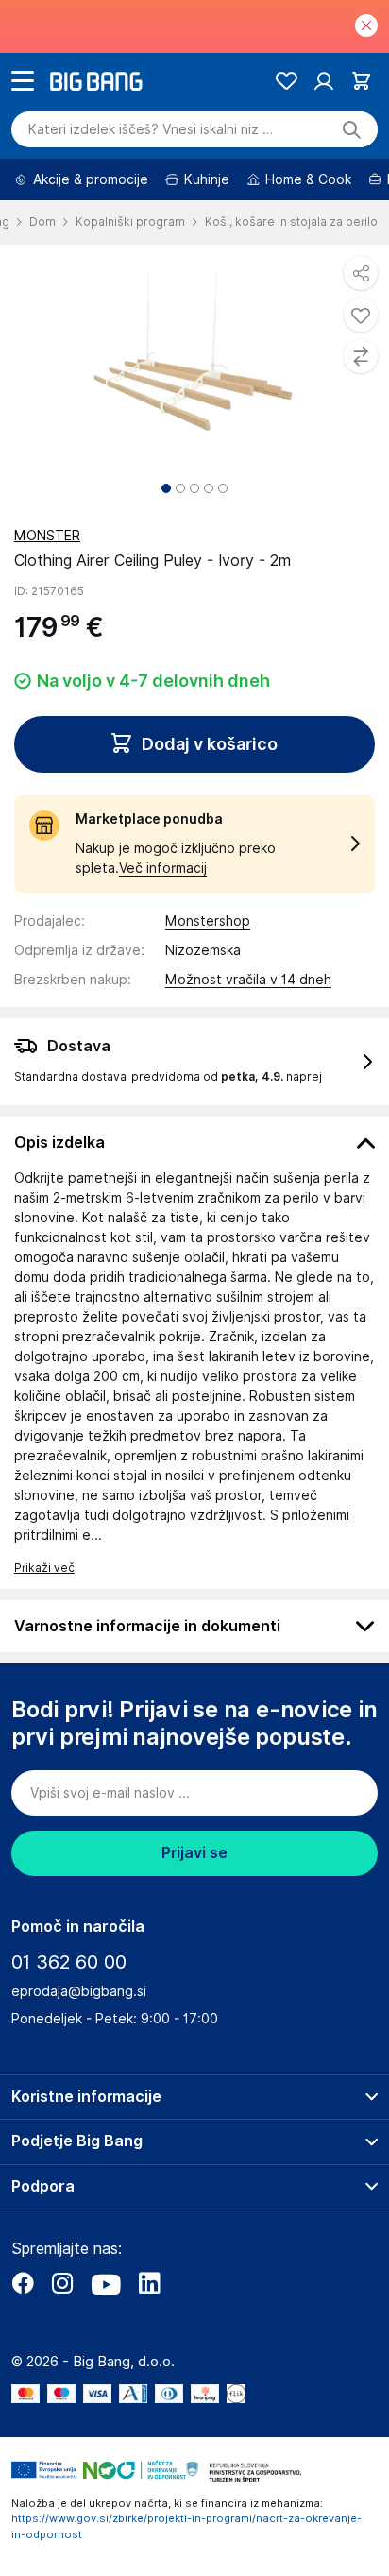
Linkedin (149, 2283)
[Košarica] (361, 81)
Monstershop (208, 921)
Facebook (23, 2283)
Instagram (62, 2283)
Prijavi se (194, 1853)
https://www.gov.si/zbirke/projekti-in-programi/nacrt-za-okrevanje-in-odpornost (186, 2526)
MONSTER (47, 536)
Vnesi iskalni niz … (151, 129)
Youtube (106, 2283)
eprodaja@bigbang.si (79, 1991)
